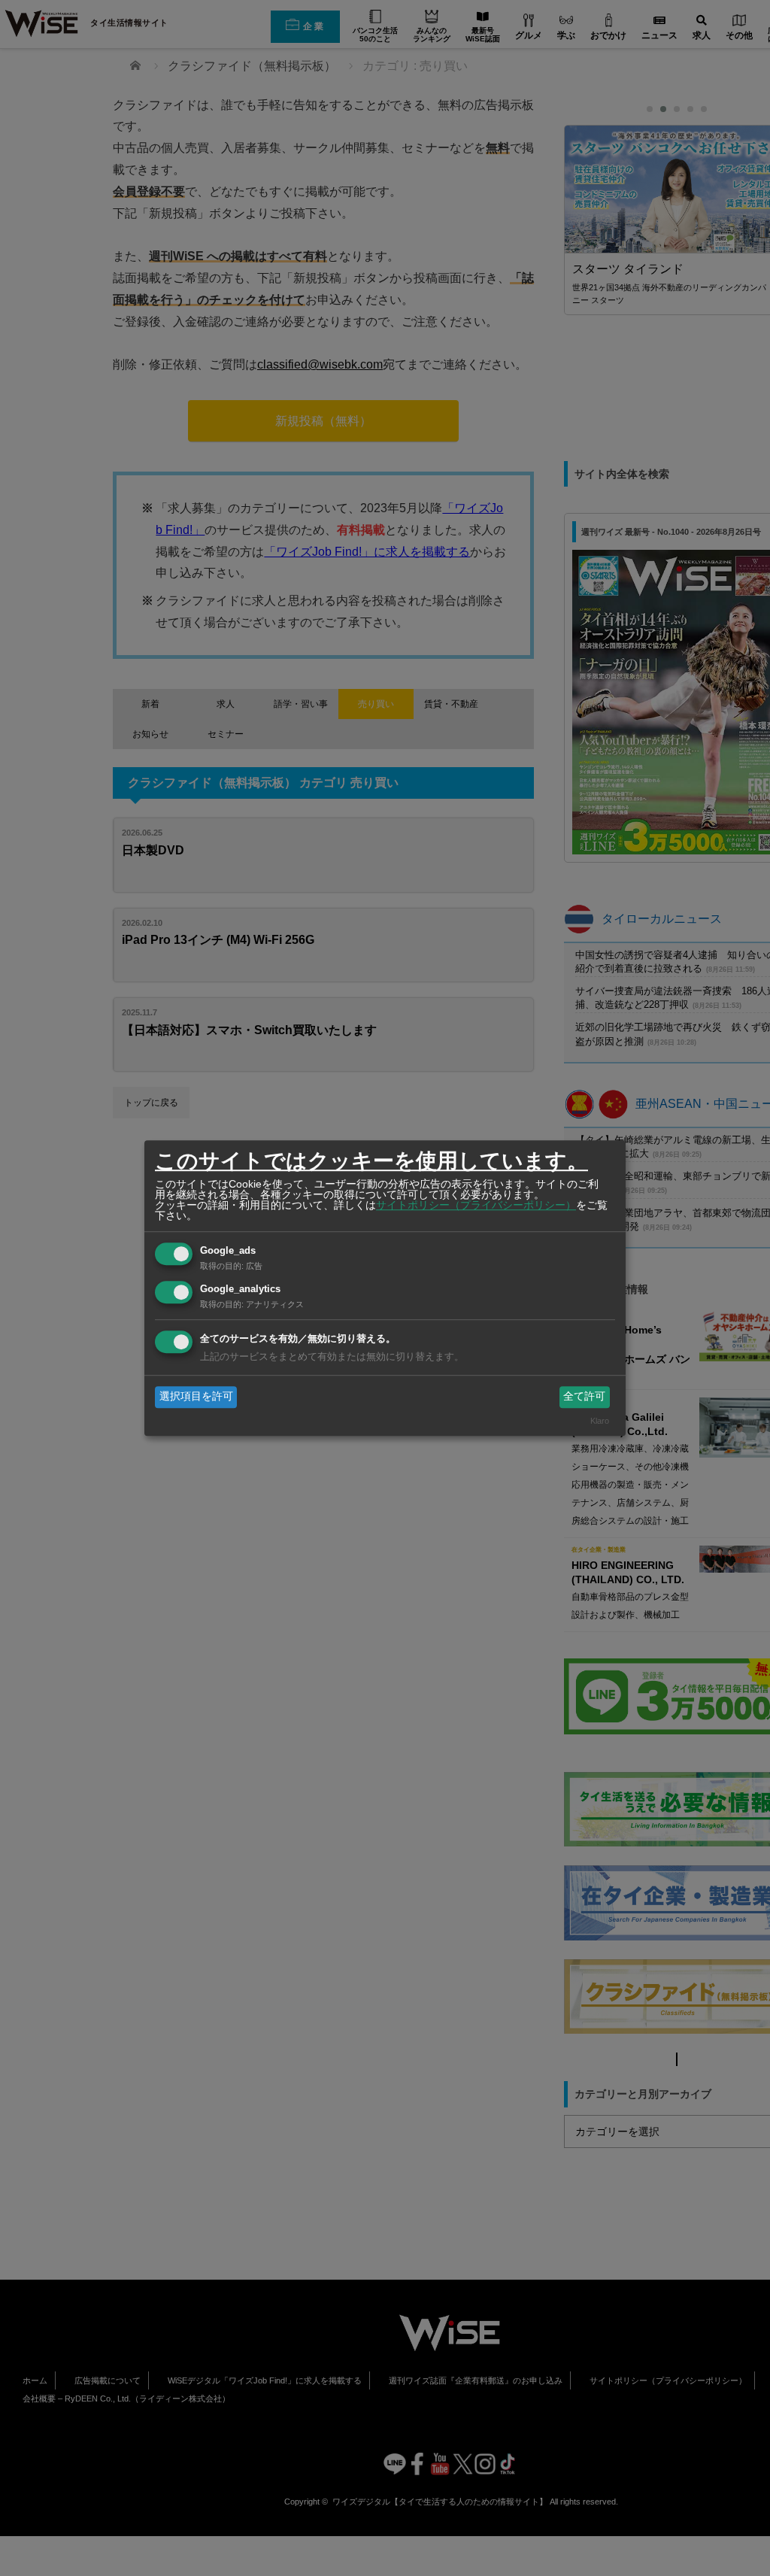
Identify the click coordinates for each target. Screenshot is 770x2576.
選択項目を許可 (196, 1397)
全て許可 (584, 1397)
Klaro (600, 1421)
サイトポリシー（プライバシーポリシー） (476, 1205)
